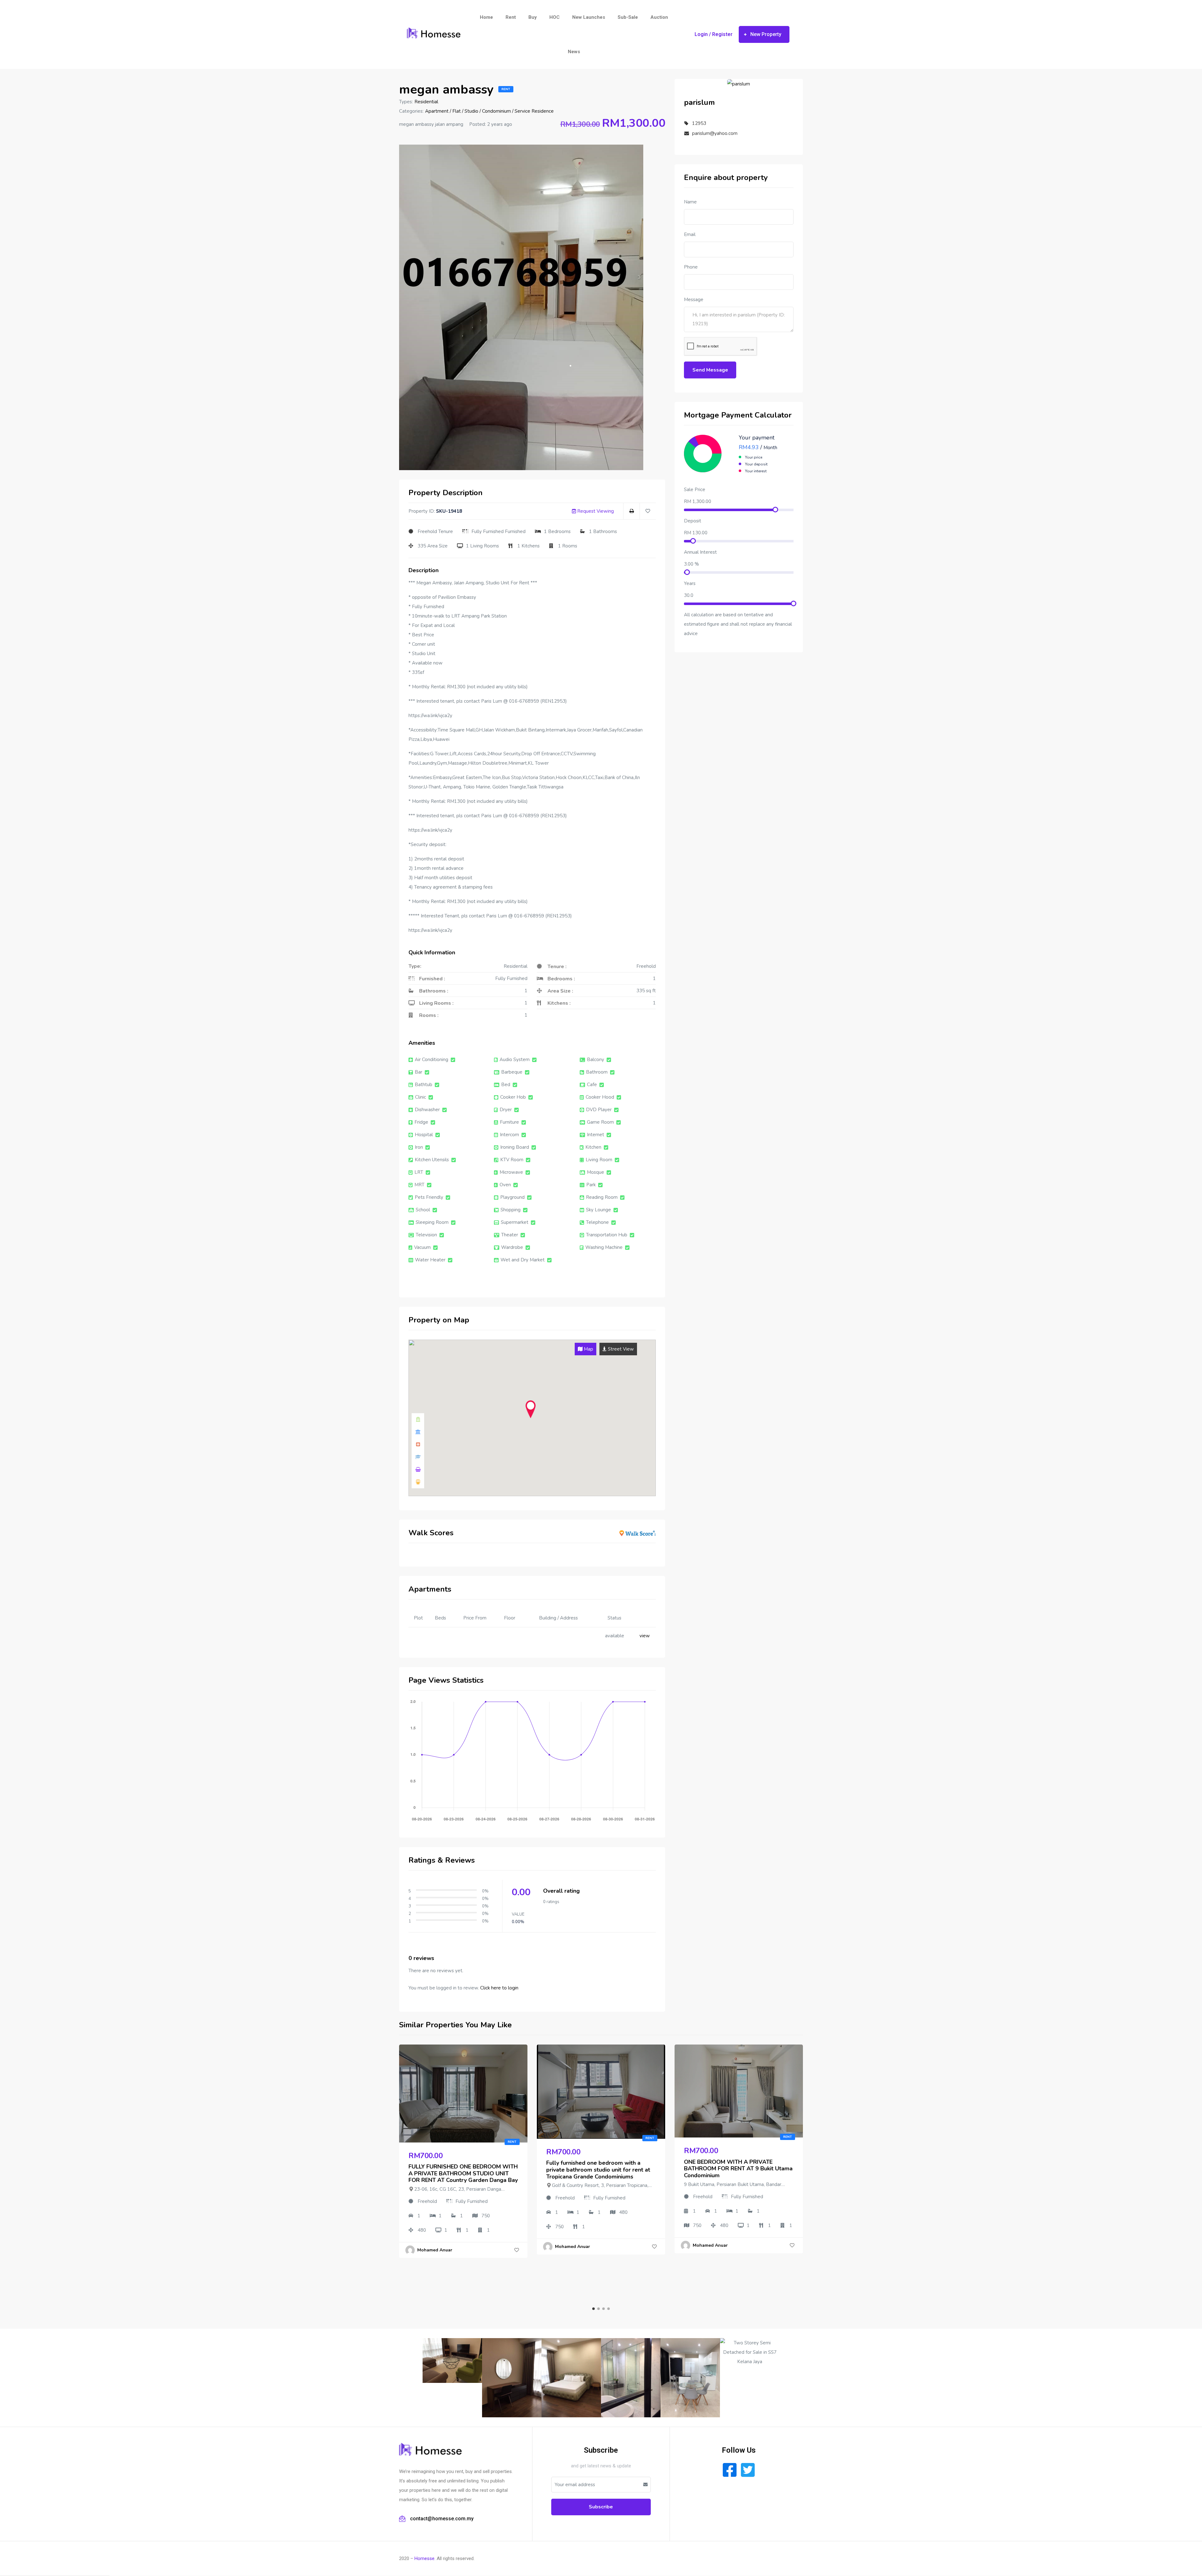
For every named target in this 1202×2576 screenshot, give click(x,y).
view (645, 1636)
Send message (710, 370)
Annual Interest (700, 552)
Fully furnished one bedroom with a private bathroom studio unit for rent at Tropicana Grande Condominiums (598, 2170)
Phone (691, 267)
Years (690, 583)
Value (518, 1914)
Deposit (693, 521)
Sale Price (695, 490)
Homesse (424, 2558)
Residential (426, 102)
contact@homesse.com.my (442, 2519)
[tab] (586, 1349)
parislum (699, 102)
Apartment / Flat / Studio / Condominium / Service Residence (489, 111)
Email (690, 234)
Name (690, 202)
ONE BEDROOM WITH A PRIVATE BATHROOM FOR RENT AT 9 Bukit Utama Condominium (738, 2169)
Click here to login (499, 1988)
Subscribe (601, 2507)
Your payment (757, 438)
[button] (764, 34)
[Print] (632, 511)
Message (694, 300)
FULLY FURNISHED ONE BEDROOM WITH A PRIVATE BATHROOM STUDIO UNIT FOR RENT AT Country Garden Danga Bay (463, 2173)
